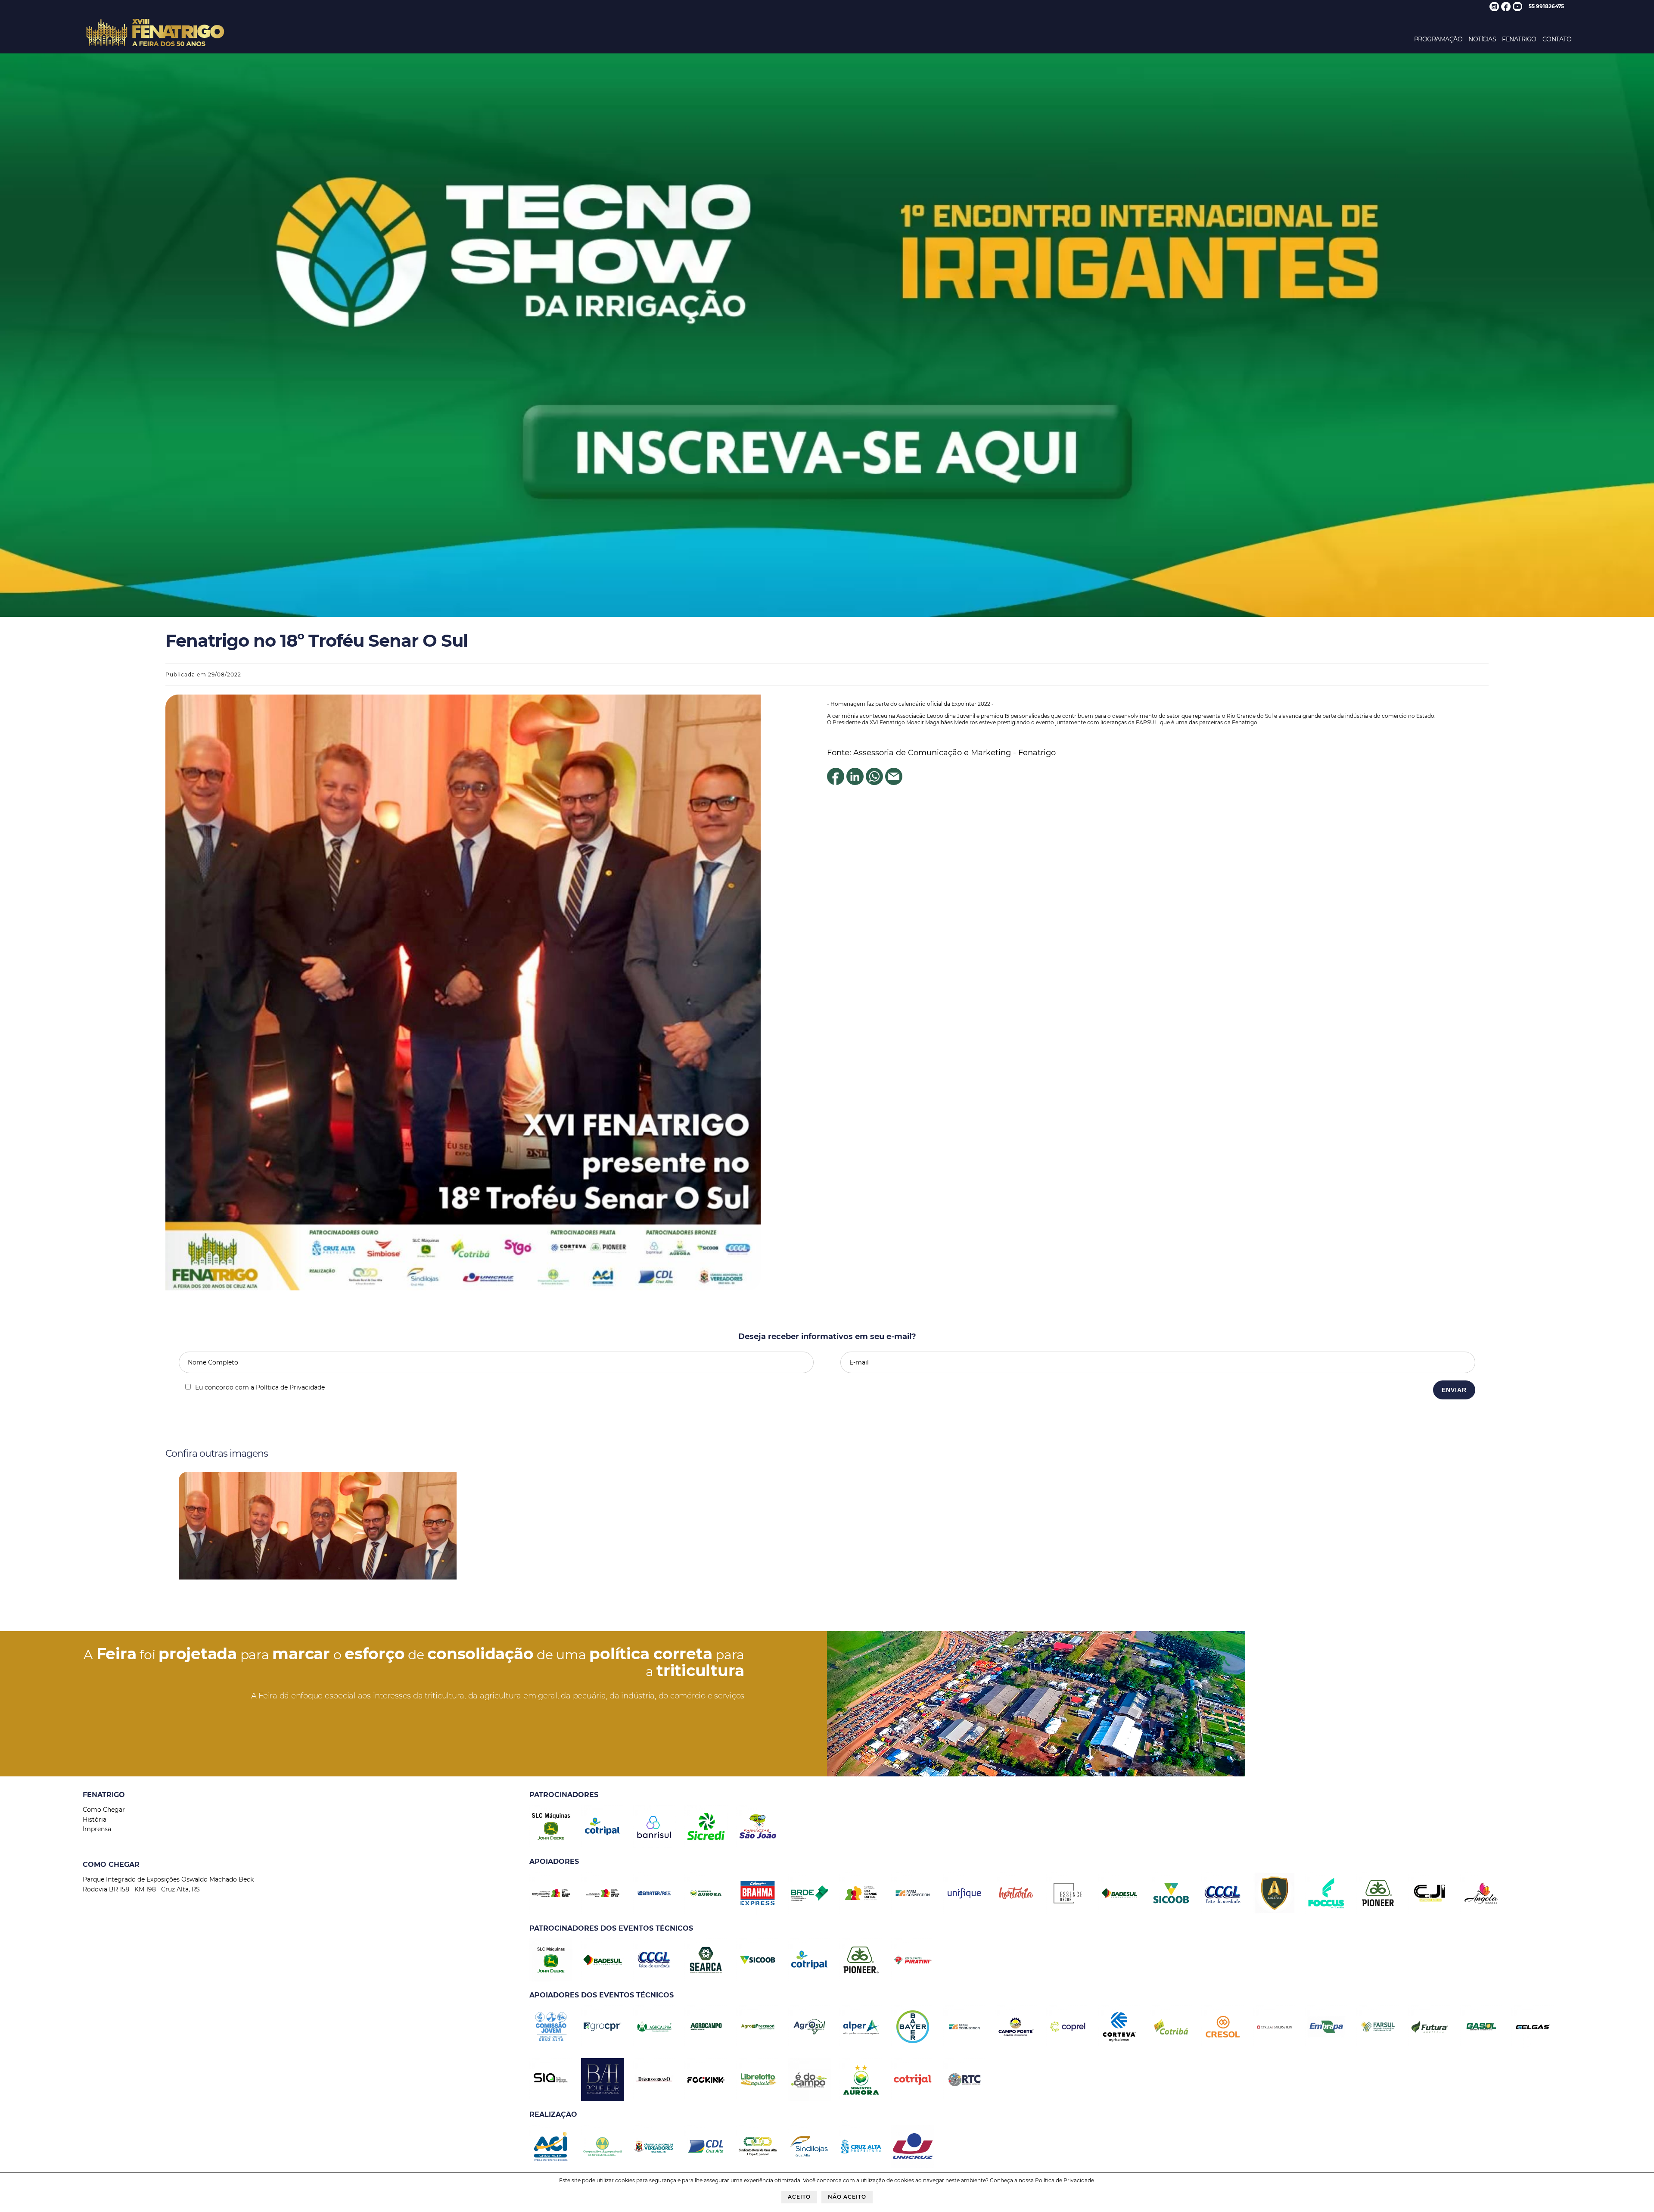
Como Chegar (104, 1810)
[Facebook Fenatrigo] (1506, 9)
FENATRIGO (1519, 39)
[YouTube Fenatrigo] (1517, 9)
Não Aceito (847, 2197)
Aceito (799, 2197)
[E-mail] (894, 782)
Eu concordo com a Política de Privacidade (260, 1387)
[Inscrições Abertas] (827, 615)
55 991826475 (1546, 6)
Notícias (1482, 39)
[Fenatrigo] (155, 47)
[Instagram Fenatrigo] (1494, 9)
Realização (553, 2114)
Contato (1557, 39)
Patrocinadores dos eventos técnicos (611, 1928)
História (95, 1819)
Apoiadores (554, 1862)
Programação (1438, 39)
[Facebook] (836, 782)
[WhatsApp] (874, 782)
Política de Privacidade (1065, 2180)
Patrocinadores (564, 1795)
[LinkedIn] (855, 782)
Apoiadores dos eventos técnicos (602, 1995)
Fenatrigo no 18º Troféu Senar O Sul (317, 640)
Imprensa (97, 1829)
